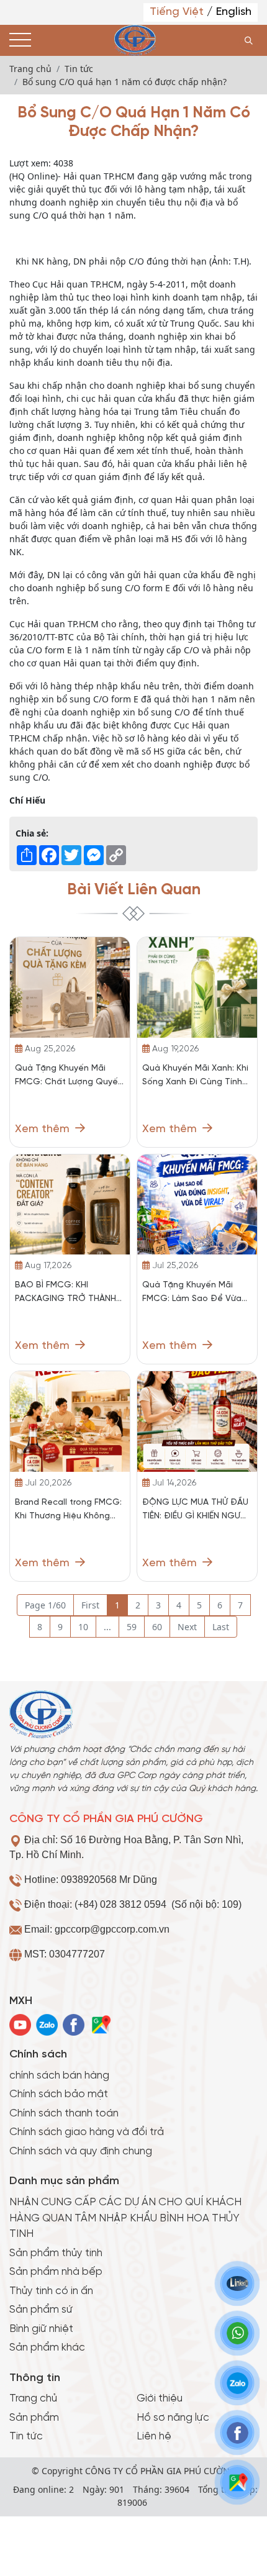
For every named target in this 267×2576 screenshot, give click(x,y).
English (234, 12)
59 (132, 1627)
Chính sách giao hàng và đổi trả (87, 2132)
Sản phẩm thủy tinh (56, 2253)
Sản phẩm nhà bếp (56, 2272)
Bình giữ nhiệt (41, 2329)
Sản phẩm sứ (41, 2310)
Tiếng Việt (178, 12)
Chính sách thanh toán (64, 2113)
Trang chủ (33, 2398)
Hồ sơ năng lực (173, 2418)
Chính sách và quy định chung (81, 2151)
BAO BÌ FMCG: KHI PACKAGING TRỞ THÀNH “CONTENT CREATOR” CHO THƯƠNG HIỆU (66, 1293)
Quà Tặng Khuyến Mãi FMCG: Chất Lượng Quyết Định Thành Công (68, 1077)
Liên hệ (154, 2436)
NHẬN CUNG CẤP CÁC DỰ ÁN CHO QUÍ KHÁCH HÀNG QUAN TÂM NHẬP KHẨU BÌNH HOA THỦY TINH (125, 2218)
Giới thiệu (160, 2398)
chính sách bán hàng (59, 2075)
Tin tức (26, 2436)
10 (83, 1627)
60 (157, 1627)
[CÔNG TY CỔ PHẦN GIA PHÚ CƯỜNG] (135, 40)
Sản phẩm (34, 2418)
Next (187, 1627)
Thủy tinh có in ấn (51, 2291)
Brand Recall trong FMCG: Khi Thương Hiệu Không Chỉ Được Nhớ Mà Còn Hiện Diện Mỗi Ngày (68, 1511)
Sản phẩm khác (47, 2347)
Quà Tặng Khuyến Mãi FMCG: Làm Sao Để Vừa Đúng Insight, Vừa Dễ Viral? (192, 1293)
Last (221, 1627)
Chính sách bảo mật (59, 2094)
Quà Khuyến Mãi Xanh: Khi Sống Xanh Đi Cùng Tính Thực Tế (195, 1077)
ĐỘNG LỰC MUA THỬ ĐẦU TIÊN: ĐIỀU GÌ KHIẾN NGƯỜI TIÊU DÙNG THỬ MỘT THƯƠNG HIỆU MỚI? (196, 1511)
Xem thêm (44, 1129)
